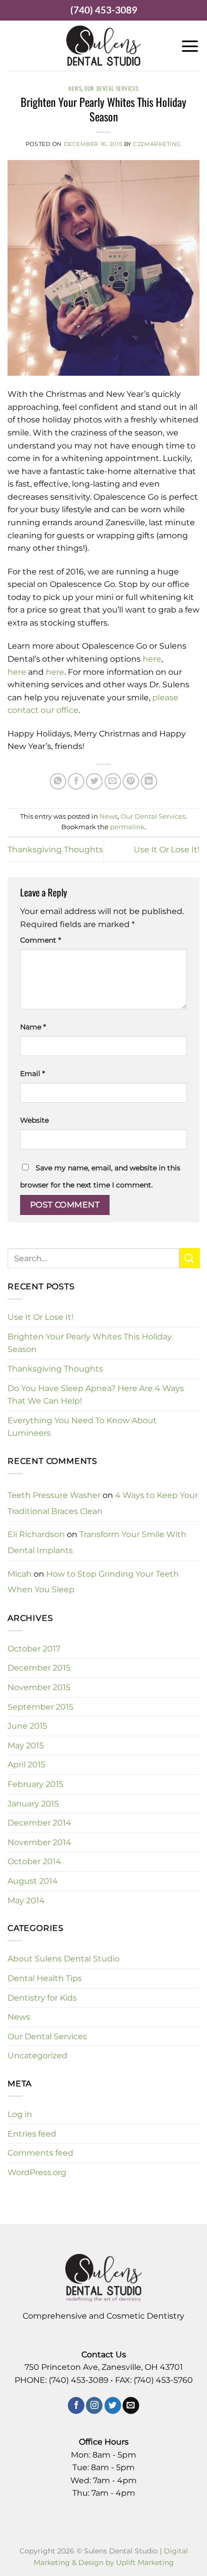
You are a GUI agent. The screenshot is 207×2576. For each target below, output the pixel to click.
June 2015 (27, 1726)
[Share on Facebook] (76, 781)
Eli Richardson (36, 1534)
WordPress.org (37, 2172)
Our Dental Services (112, 88)
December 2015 (39, 1668)
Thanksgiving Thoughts (55, 850)
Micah (20, 1574)
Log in (20, 2114)
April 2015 (26, 1765)
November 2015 (39, 1687)
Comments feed (40, 2153)
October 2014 (34, 1861)
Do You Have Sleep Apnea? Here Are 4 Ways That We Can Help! (96, 1395)
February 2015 (35, 1784)
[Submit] (189, 1258)
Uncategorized (37, 2056)
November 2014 (39, 1842)
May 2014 (26, 1901)
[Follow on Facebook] (76, 2405)
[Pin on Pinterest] (131, 781)
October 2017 (34, 1649)
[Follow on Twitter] (113, 2405)
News (75, 88)
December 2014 (39, 1823)
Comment (40, 940)
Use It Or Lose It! (167, 850)
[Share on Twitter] (94, 781)
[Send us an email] (131, 2405)
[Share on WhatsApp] (58, 781)
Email (32, 1074)
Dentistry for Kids (42, 1998)
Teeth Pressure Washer (54, 1495)
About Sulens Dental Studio (64, 1959)
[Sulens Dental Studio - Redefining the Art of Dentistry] (103, 46)
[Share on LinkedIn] (149, 781)
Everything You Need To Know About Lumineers (82, 1427)
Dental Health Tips (45, 1978)
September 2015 (40, 1707)
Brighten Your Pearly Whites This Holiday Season (90, 1343)
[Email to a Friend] (113, 781)
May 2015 (26, 1746)
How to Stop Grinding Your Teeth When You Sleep (93, 1582)
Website (34, 1120)
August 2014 (33, 1881)
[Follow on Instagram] (94, 2405)
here (152, 659)
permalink (127, 827)
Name (33, 1027)
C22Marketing (157, 144)
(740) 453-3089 (104, 10)
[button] (190, 46)
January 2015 (33, 1804)
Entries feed (32, 2134)
